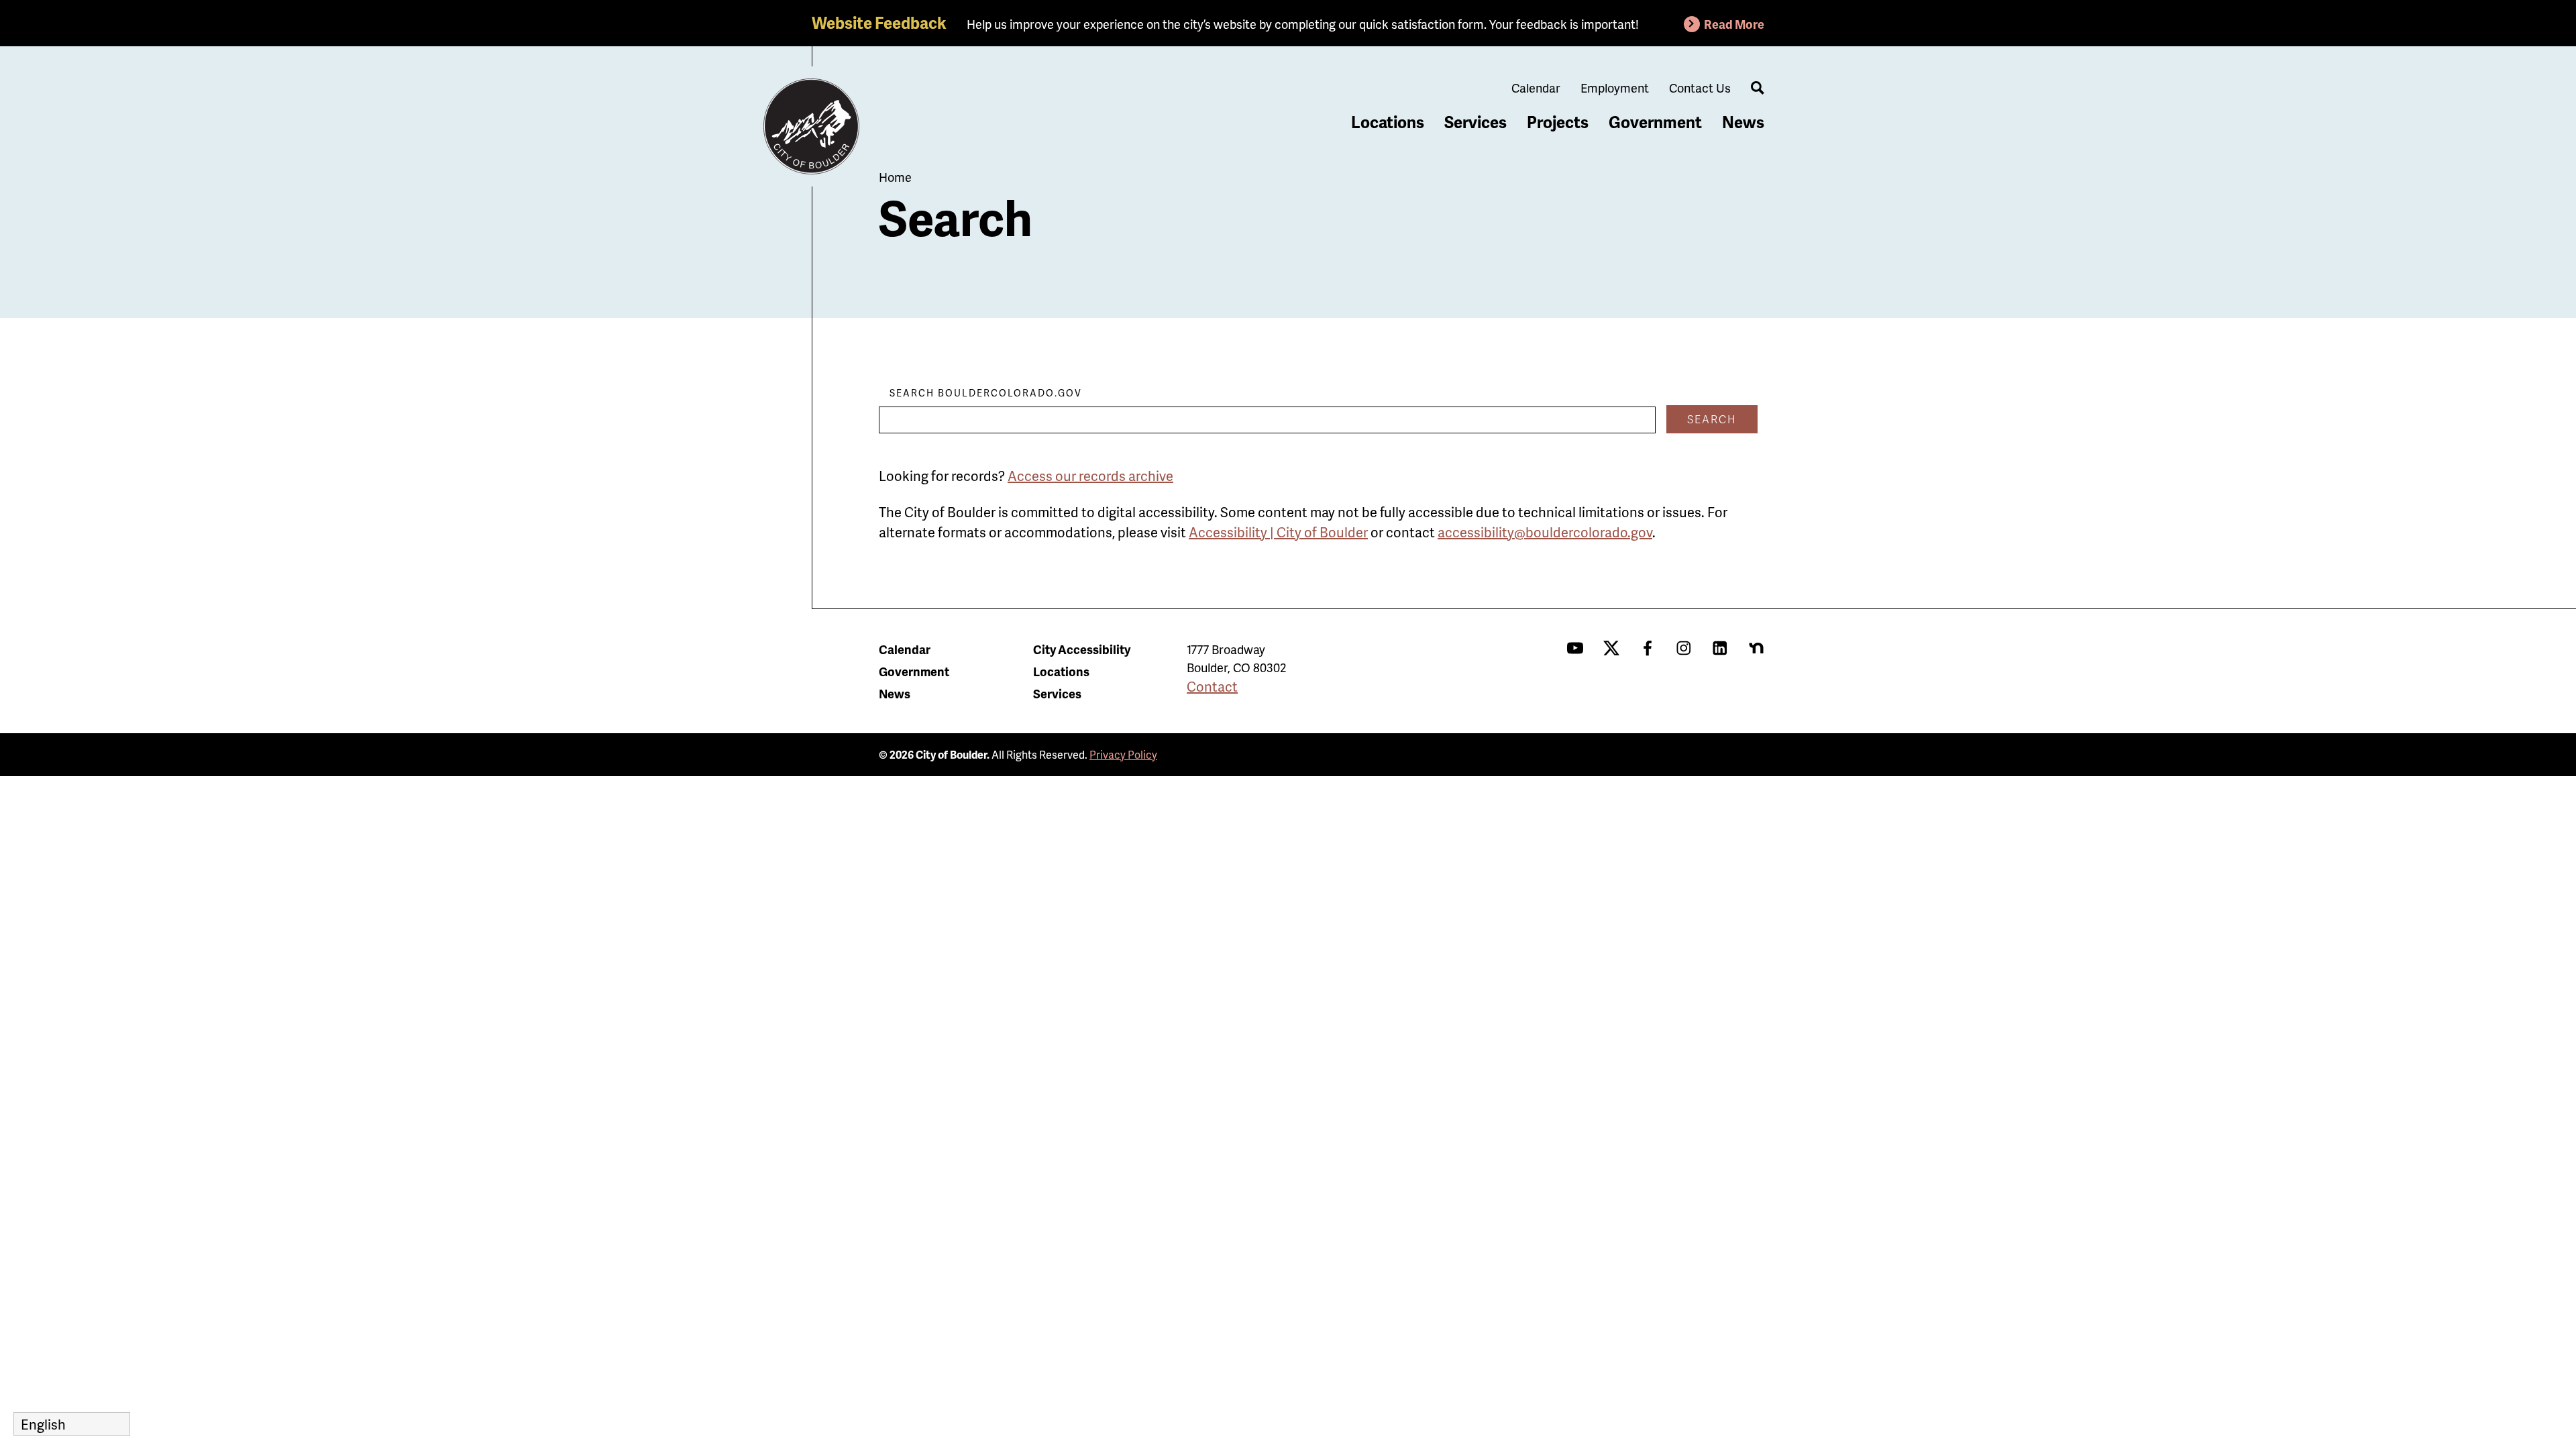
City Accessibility (1082, 649)
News (1743, 122)
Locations (1388, 122)
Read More (1734, 24)
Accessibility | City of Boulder (1278, 532)
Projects (1558, 122)
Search (1712, 419)
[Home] (812, 127)
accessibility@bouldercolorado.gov (1545, 532)
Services (1475, 122)
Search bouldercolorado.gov (986, 393)
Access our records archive (1090, 476)
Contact (1212, 686)
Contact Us (1700, 88)
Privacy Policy (1123, 754)
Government (1655, 122)
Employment (1615, 88)
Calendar (1536, 88)
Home (895, 177)
